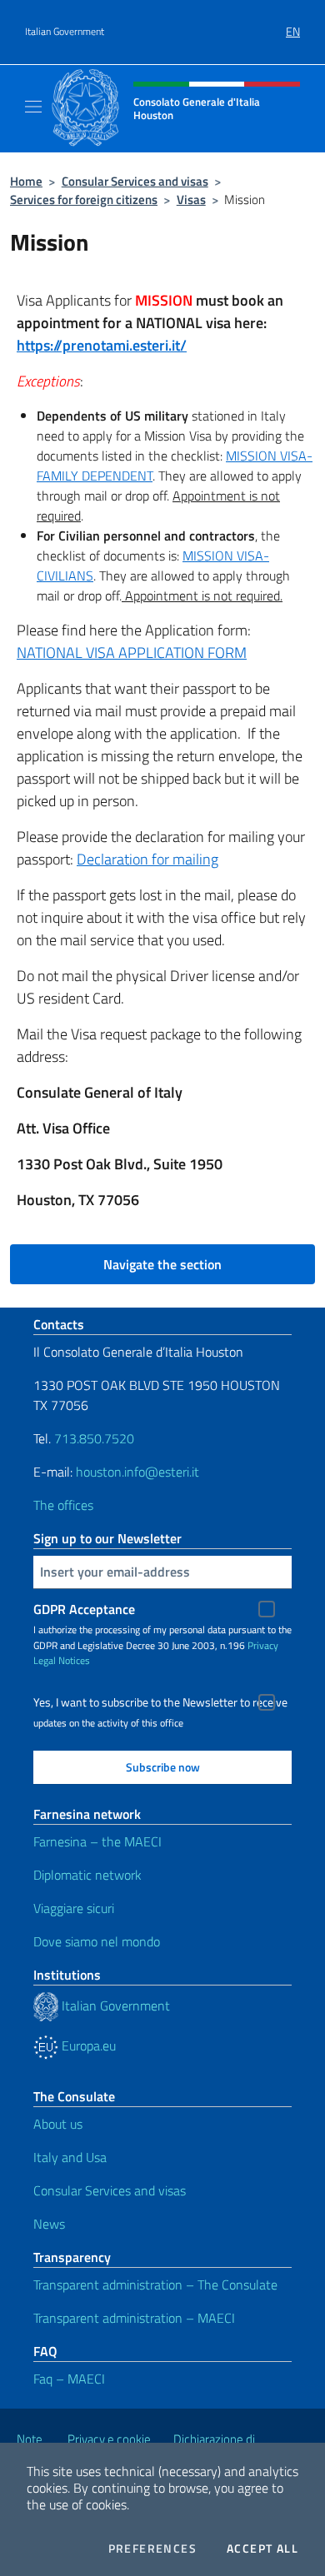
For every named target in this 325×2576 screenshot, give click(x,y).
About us (58, 2124)
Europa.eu (87, 2045)
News (49, 2224)
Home (26, 181)
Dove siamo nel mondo (97, 1941)
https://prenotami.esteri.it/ (102, 345)
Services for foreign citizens (84, 199)
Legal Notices (62, 1660)
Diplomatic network (87, 1875)
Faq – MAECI (69, 2379)
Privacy (263, 1645)
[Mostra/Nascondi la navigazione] (33, 107)
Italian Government (65, 32)
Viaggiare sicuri (74, 1908)
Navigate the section (162, 1264)
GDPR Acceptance (84, 1609)
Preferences (152, 2549)
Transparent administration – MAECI (134, 2318)
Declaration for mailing (147, 859)
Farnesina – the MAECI (97, 1841)
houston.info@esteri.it (137, 1472)
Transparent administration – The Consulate (155, 2285)
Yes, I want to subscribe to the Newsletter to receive (160, 1702)
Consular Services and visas (135, 181)
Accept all (262, 2549)
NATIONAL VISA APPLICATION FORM (132, 653)
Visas (191, 199)
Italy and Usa (70, 2157)
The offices (63, 1505)
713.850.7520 (92, 1438)
